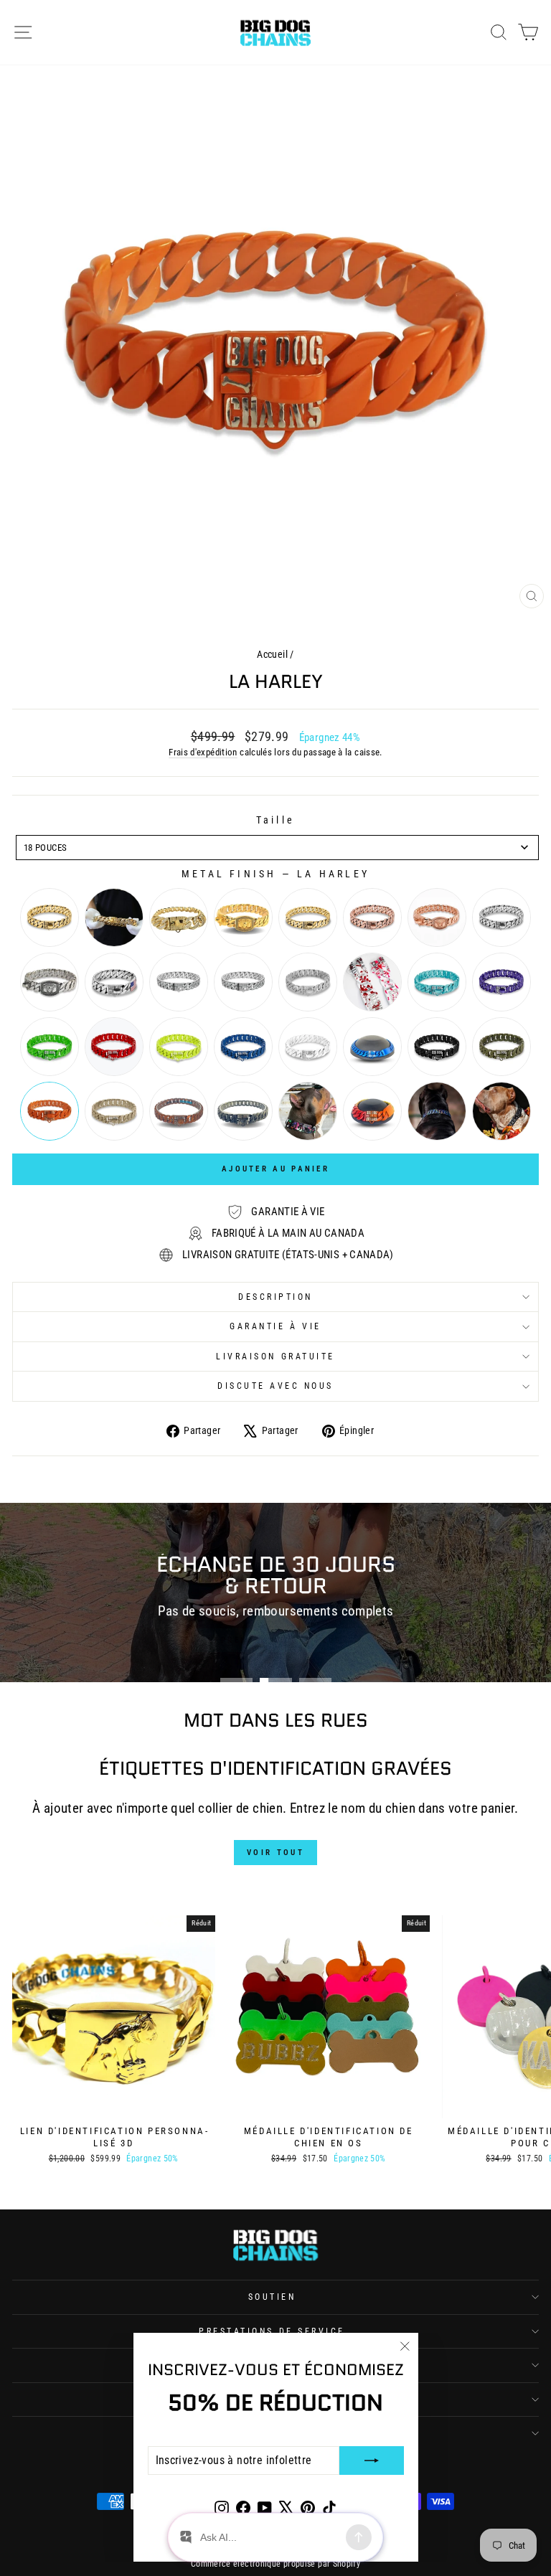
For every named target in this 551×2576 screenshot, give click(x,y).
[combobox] (277, 848)
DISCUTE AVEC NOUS (275, 1386)
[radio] (50, 917)
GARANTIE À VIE (275, 1326)
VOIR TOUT (275, 1853)
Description (275, 1297)
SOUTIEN (272, 2297)
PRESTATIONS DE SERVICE (272, 2331)
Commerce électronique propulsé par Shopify (275, 2564)
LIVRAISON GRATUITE (275, 1357)
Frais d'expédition (203, 752)
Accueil (272, 654)
